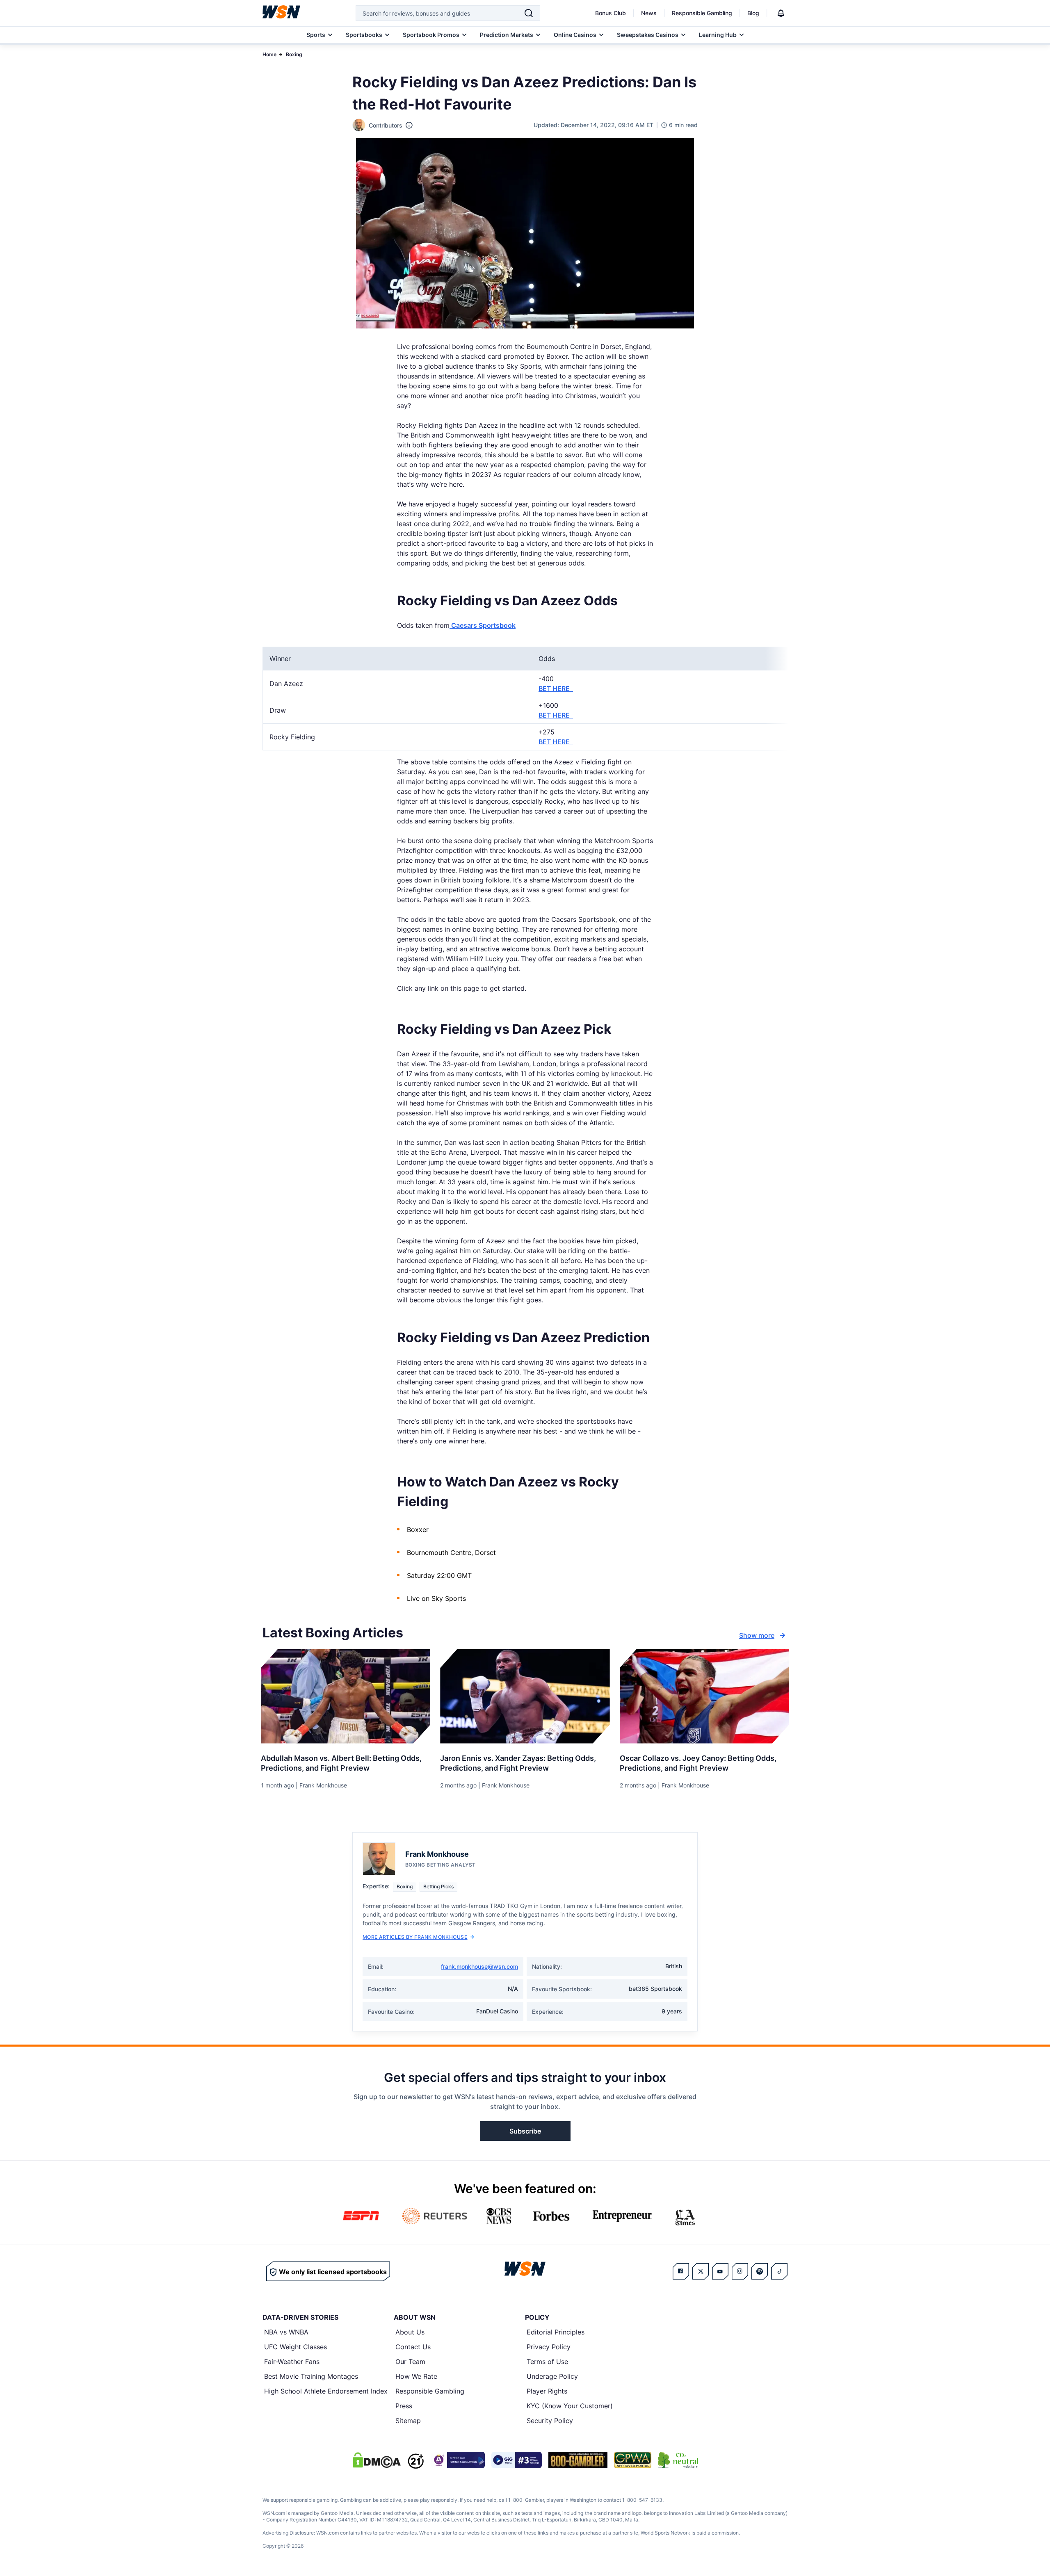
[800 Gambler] (578, 2460)
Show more (757, 1635)
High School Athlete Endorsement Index (326, 2391)
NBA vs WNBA (286, 2332)
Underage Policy (552, 2376)
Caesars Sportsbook (483, 625)
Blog (753, 13)
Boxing (294, 54)
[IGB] (458, 2460)
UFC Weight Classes (296, 2347)
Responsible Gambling (702, 13)
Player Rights (547, 2391)
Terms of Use (547, 2362)
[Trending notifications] (781, 13)
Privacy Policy (549, 2347)
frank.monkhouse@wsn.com (479, 1966)
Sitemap (408, 2421)
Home (269, 54)
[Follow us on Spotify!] (760, 2271)
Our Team (410, 2362)
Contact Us (413, 2347)
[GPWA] (633, 2460)
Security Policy (550, 2421)
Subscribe (525, 2131)
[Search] (529, 13)
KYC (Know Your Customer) (570, 2406)
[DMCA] (377, 2460)
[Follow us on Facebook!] (681, 2271)
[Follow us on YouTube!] (720, 2271)
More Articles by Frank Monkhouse (415, 1937)
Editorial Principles (556, 2332)
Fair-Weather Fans (292, 2362)
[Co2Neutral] (678, 2460)
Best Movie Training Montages (311, 2376)
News (649, 13)
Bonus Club (611, 13)
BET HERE (556, 688)
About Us (410, 2332)
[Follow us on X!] (701, 2271)
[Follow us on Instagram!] (740, 2271)
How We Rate (416, 2376)
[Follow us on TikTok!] (779, 2271)
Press (404, 2406)
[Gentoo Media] (517, 2460)
